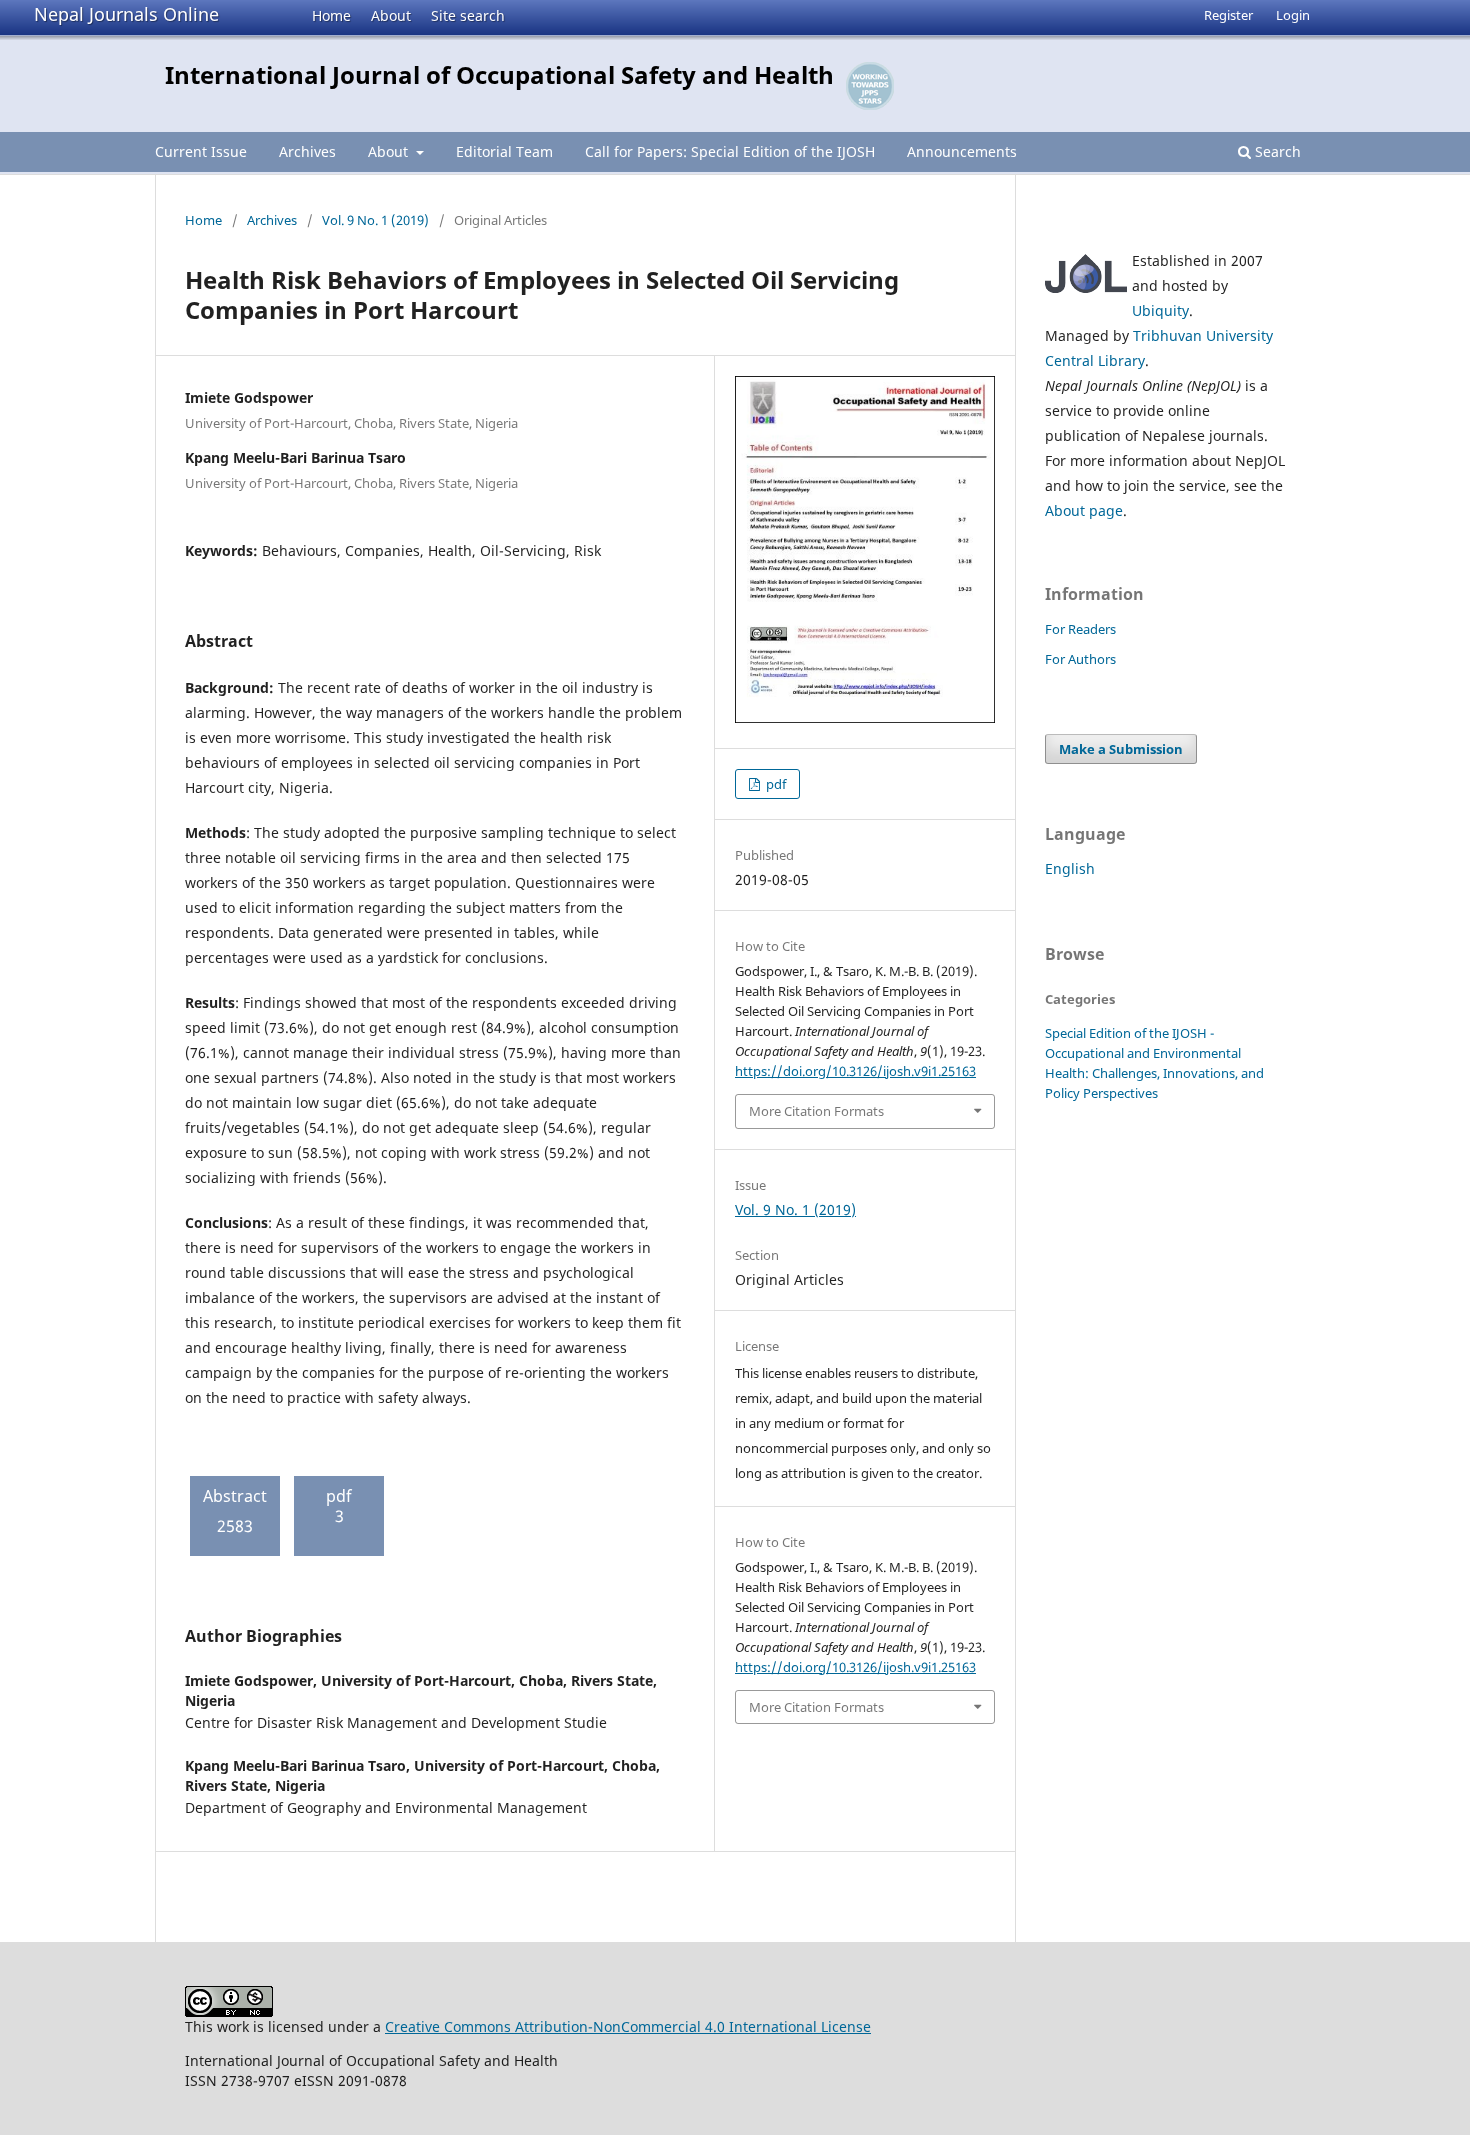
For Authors (1080, 659)
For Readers (1080, 629)
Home (331, 15)
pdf (774, 784)
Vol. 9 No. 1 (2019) (375, 220)
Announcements (962, 151)
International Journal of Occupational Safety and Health (499, 74)
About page (1084, 510)
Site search (468, 15)
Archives (307, 151)
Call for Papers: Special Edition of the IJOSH (730, 151)
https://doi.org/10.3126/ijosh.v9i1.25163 (855, 1071)
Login (1293, 15)
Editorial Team (504, 151)
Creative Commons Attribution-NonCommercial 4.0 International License (628, 2026)
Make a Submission (1121, 749)
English (1070, 868)
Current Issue (201, 151)
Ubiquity (1160, 310)
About (391, 15)
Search (1276, 151)
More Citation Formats (816, 1111)
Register (1228, 15)
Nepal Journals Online (126, 14)
